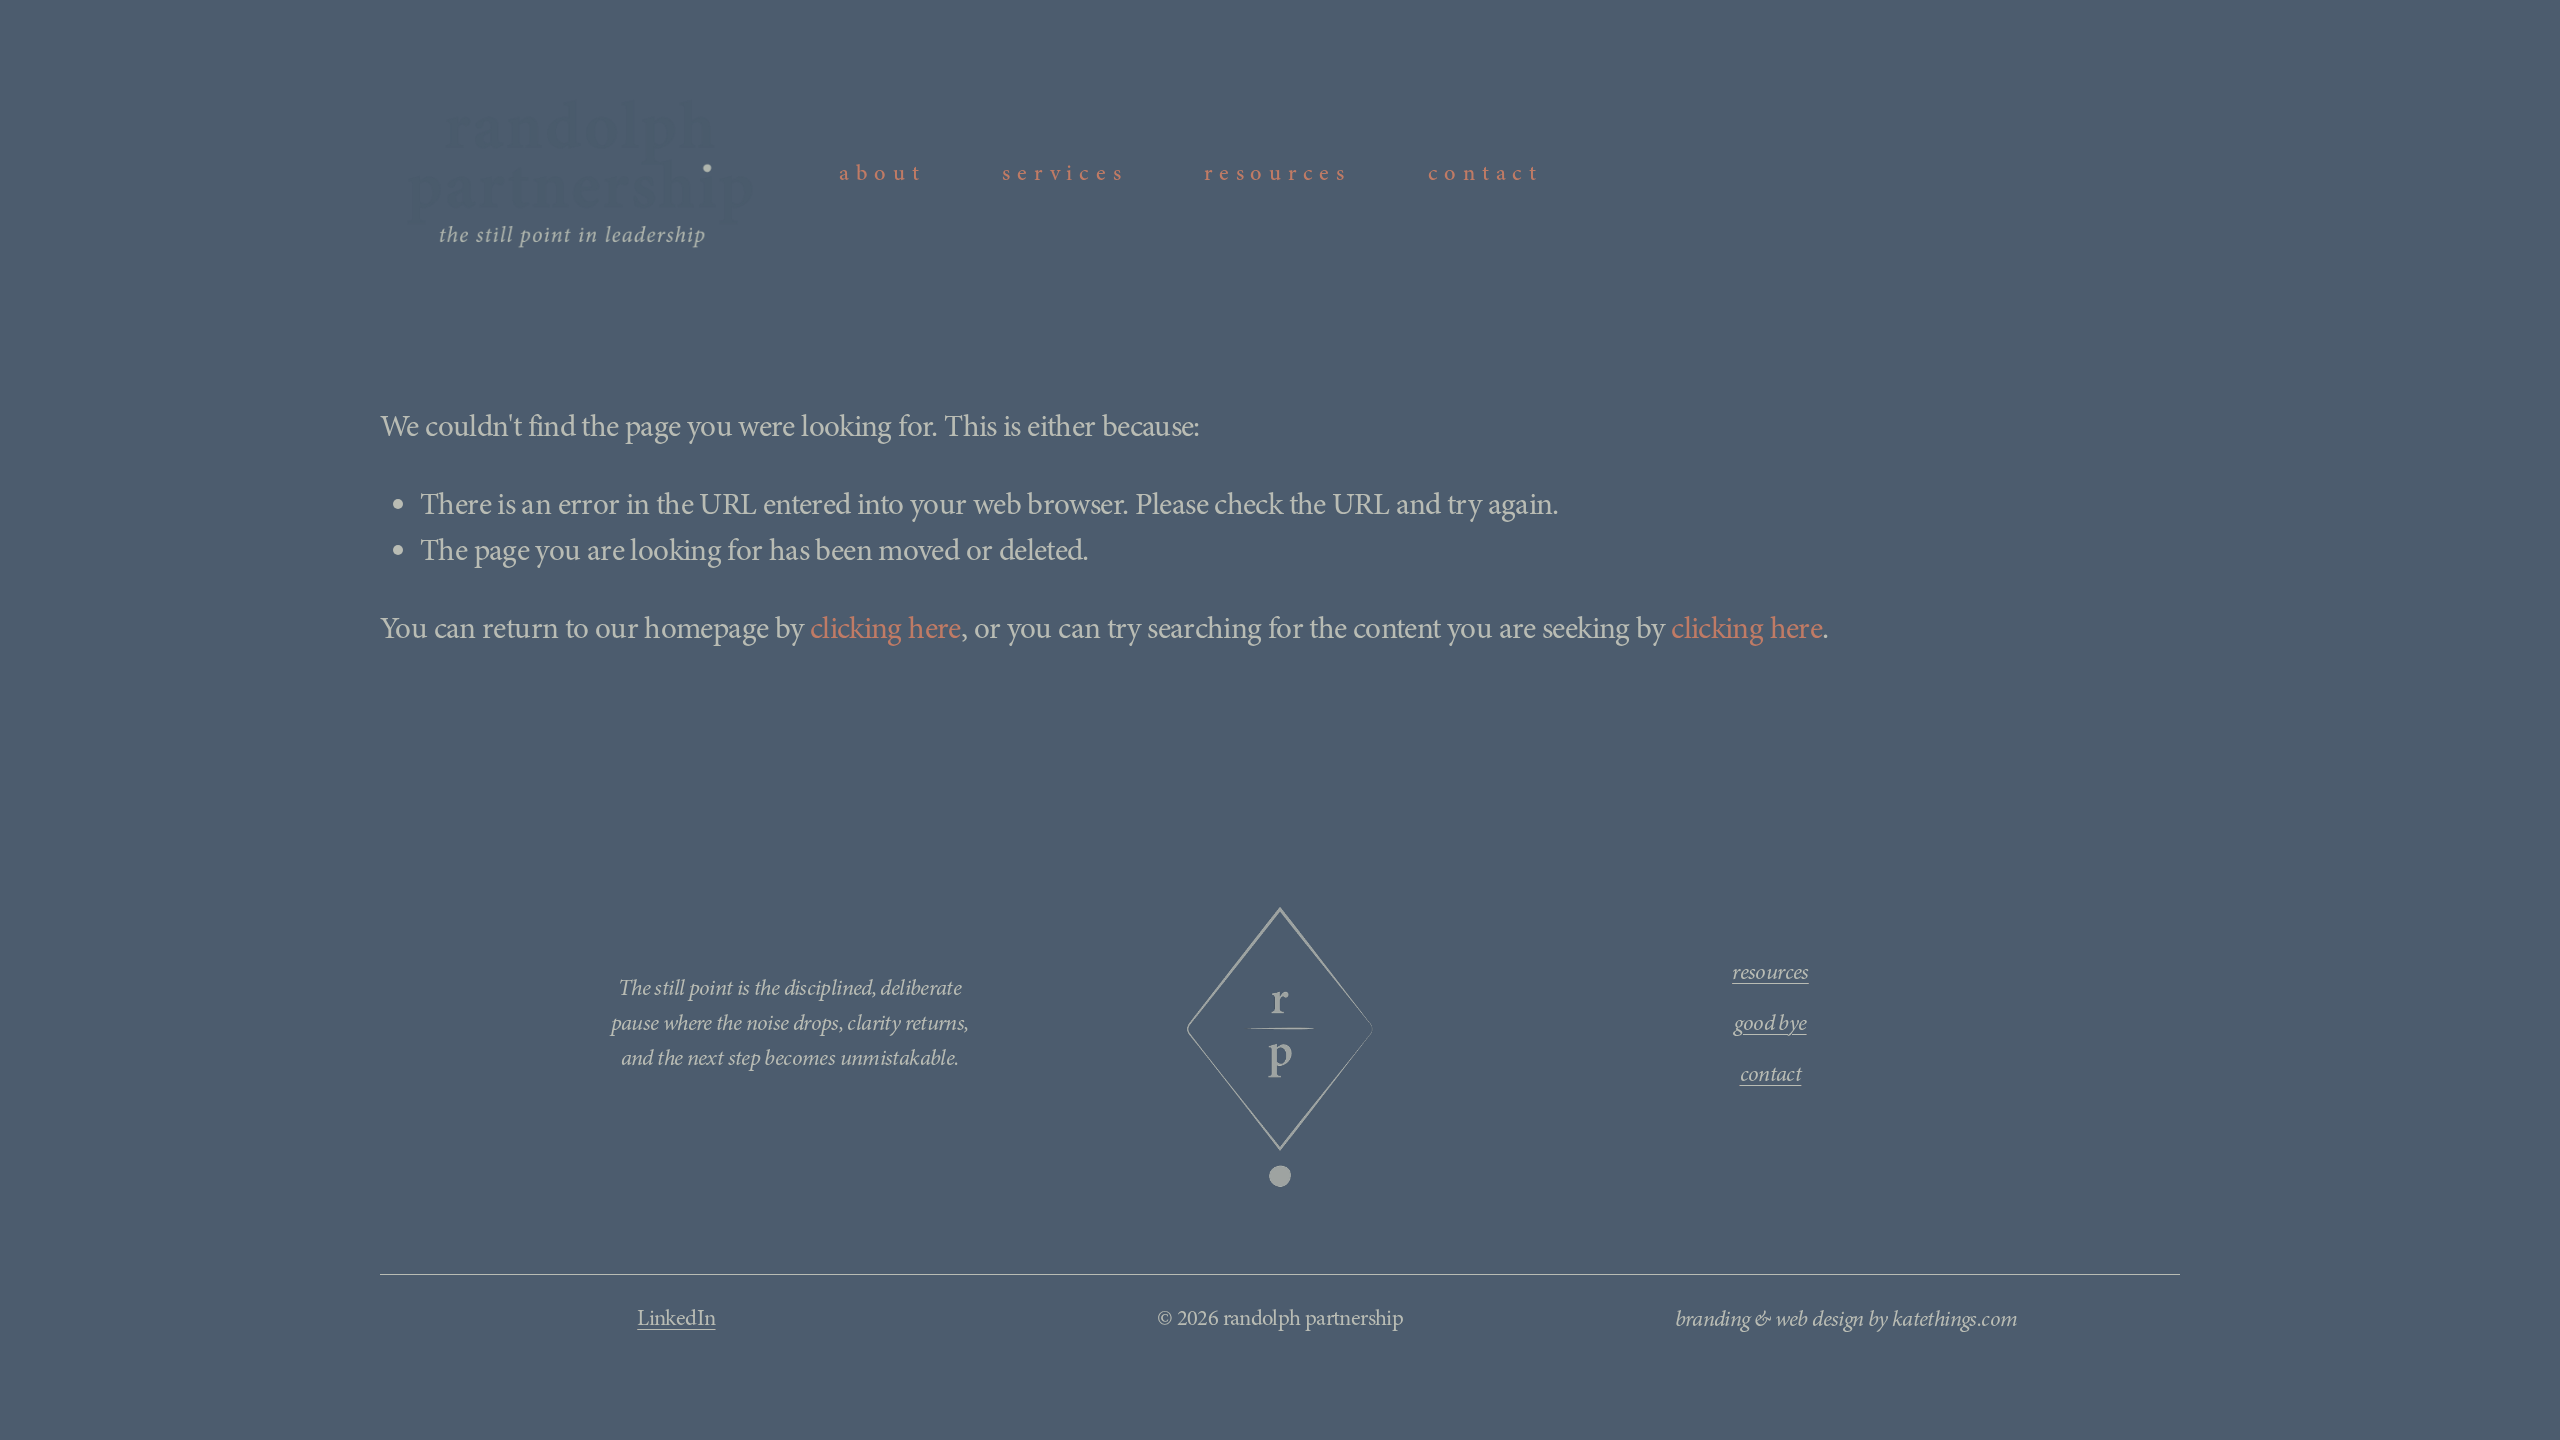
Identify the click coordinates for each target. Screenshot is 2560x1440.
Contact (1485, 173)
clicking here (885, 628)
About (882, 173)
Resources (1277, 173)
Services (1064, 173)
